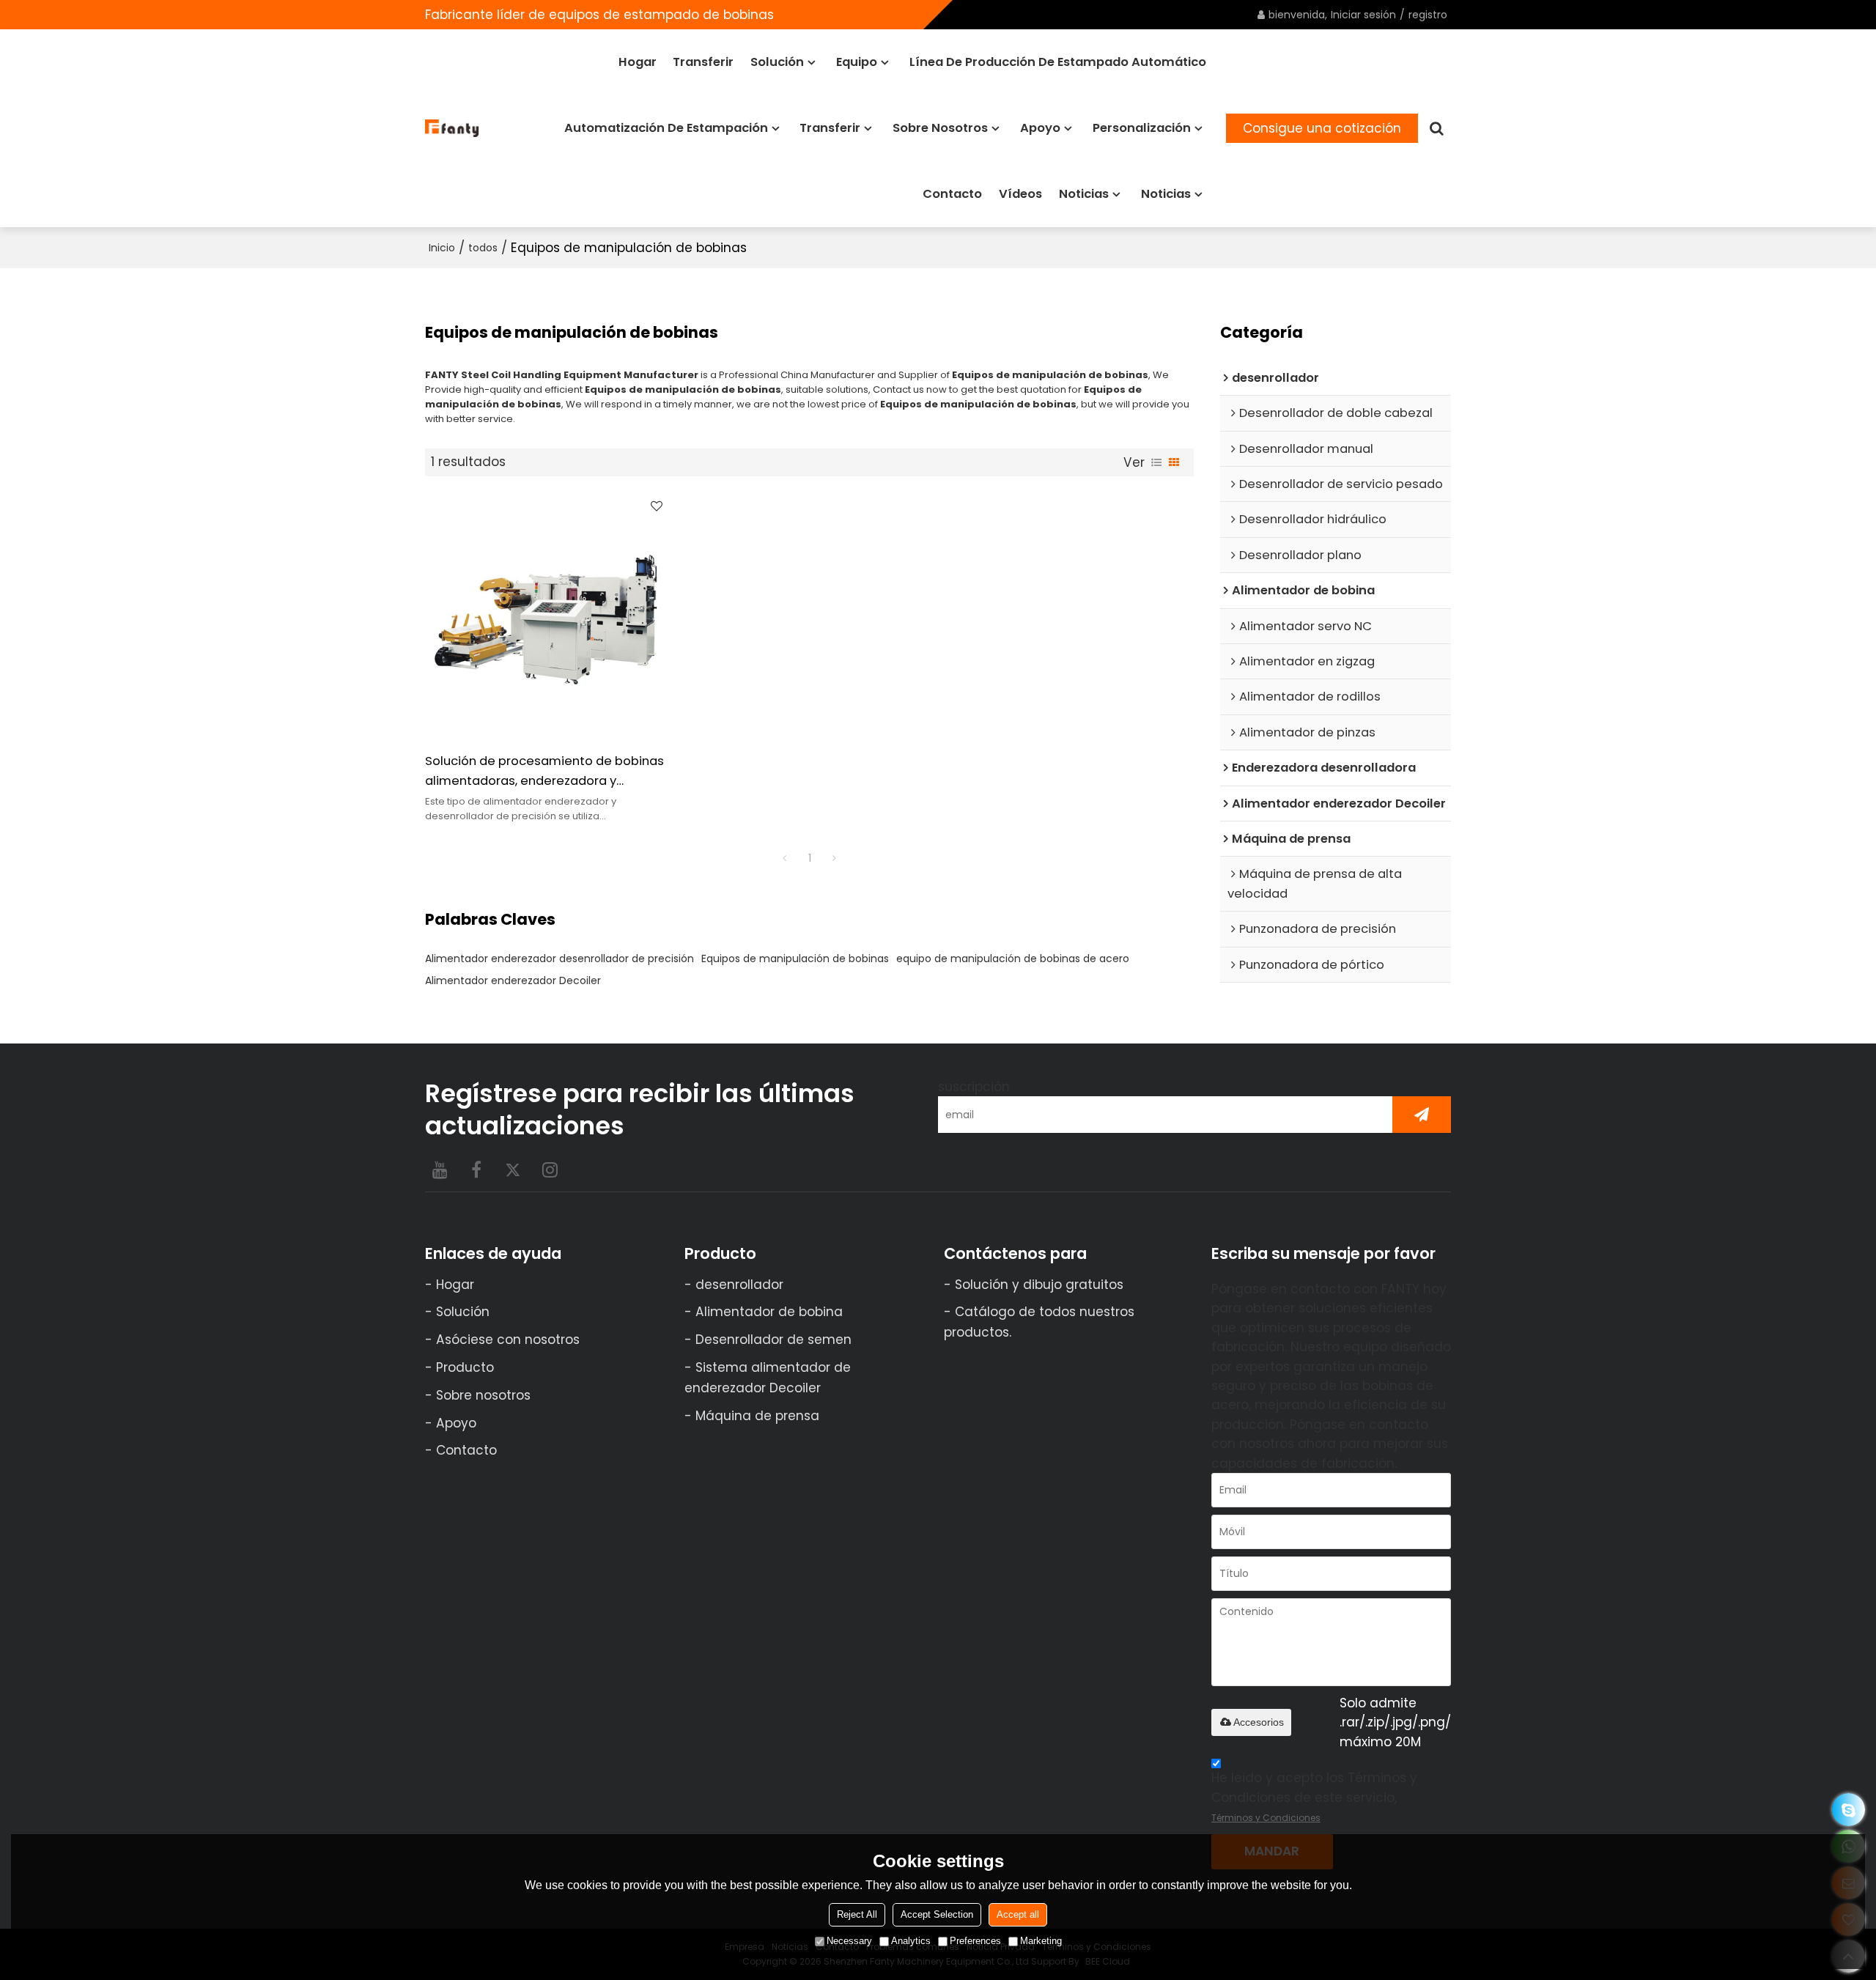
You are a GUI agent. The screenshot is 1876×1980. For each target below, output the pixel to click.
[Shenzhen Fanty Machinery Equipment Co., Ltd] (453, 128)
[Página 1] (785, 858)
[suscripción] (1422, 1115)
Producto (465, 1367)
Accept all (1018, 1914)
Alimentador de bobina (769, 1312)
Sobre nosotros (940, 128)
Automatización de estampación (666, 128)
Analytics (911, 1941)
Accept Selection (937, 1914)
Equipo (857, 62)
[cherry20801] (1849, 1810)
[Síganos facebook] (476, 1170)
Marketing (1041, 1941)
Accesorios (1259, 1722)
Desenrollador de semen (773, 1340)
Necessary (849, 1941)
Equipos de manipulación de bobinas (795, 958)
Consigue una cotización (1322, 128)
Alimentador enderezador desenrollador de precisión (560, 958)
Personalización (1142, 128)
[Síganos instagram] (550, 1170)
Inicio (442, 248)
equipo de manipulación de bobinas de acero (1013, 958)
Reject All (857, 1914)
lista (1156, 462)
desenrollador (739, 1285)
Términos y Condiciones (1266, 1818)
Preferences (975, 1941)
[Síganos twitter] (513, 1170)
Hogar (638, 62)
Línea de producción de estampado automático (1058, 62)
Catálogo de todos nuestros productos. (1039, 1322)
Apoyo (1040, 128)
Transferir (703, 62)
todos (483, 248)
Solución (777, 62)
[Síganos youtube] (440, 1170)
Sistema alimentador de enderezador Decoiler (768, 1378)
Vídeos (1020, 194)
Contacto (952, 194)
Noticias (1084, 194)
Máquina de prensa (757, 1416)
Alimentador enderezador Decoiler (513, 980)
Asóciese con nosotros (508, 1340)
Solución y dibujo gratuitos (1039, 1285)
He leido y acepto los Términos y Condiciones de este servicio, (1314, 1796)
